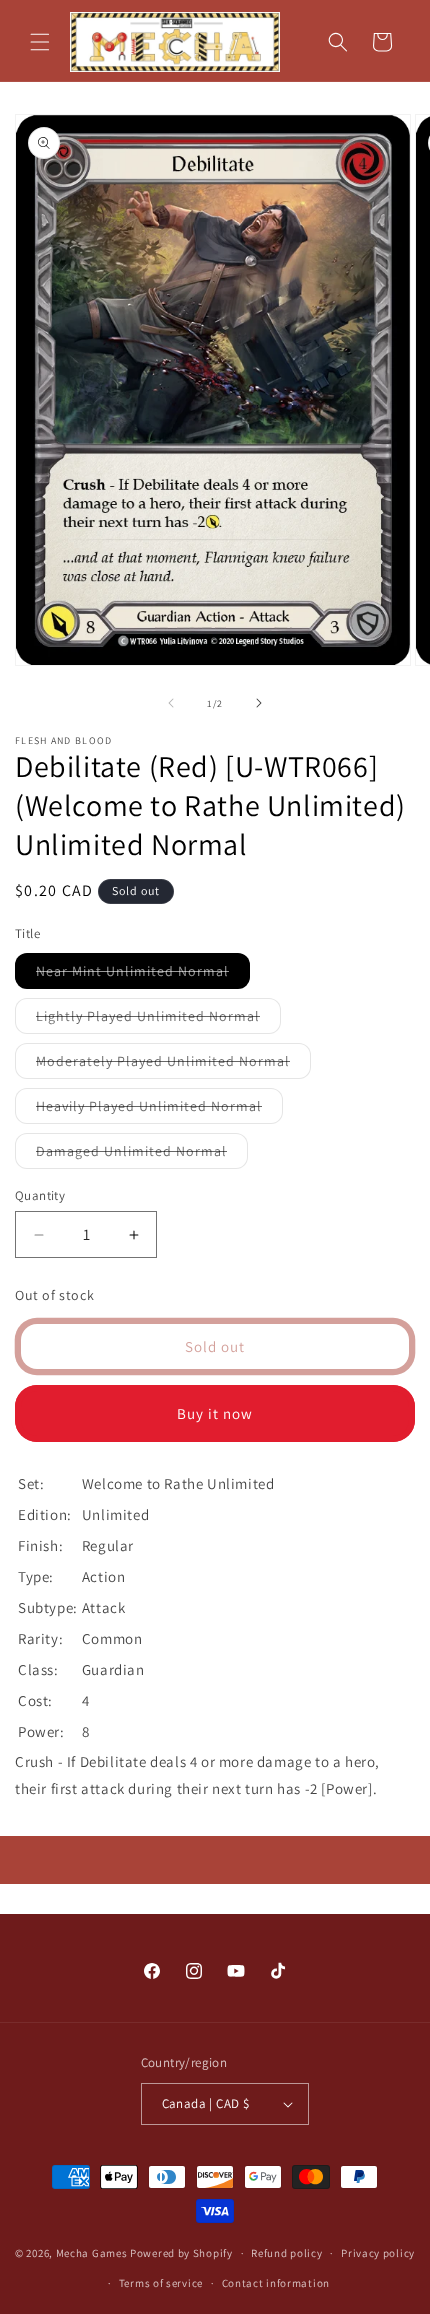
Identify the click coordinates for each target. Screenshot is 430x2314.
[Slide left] (171, 703)
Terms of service (161, 2283)
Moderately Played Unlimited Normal (173, 1065)
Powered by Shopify (181, 2253)
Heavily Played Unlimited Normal (159, 1110)
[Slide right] (259, 703)
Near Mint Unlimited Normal (143, 975)
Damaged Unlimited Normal (142, 1155)
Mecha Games (92, 2253)
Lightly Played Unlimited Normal (158, 1020)
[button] (40, 42)
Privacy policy (378, 2253)
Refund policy (286, 2253)
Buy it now (215, 1413)
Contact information (276, 2283)
